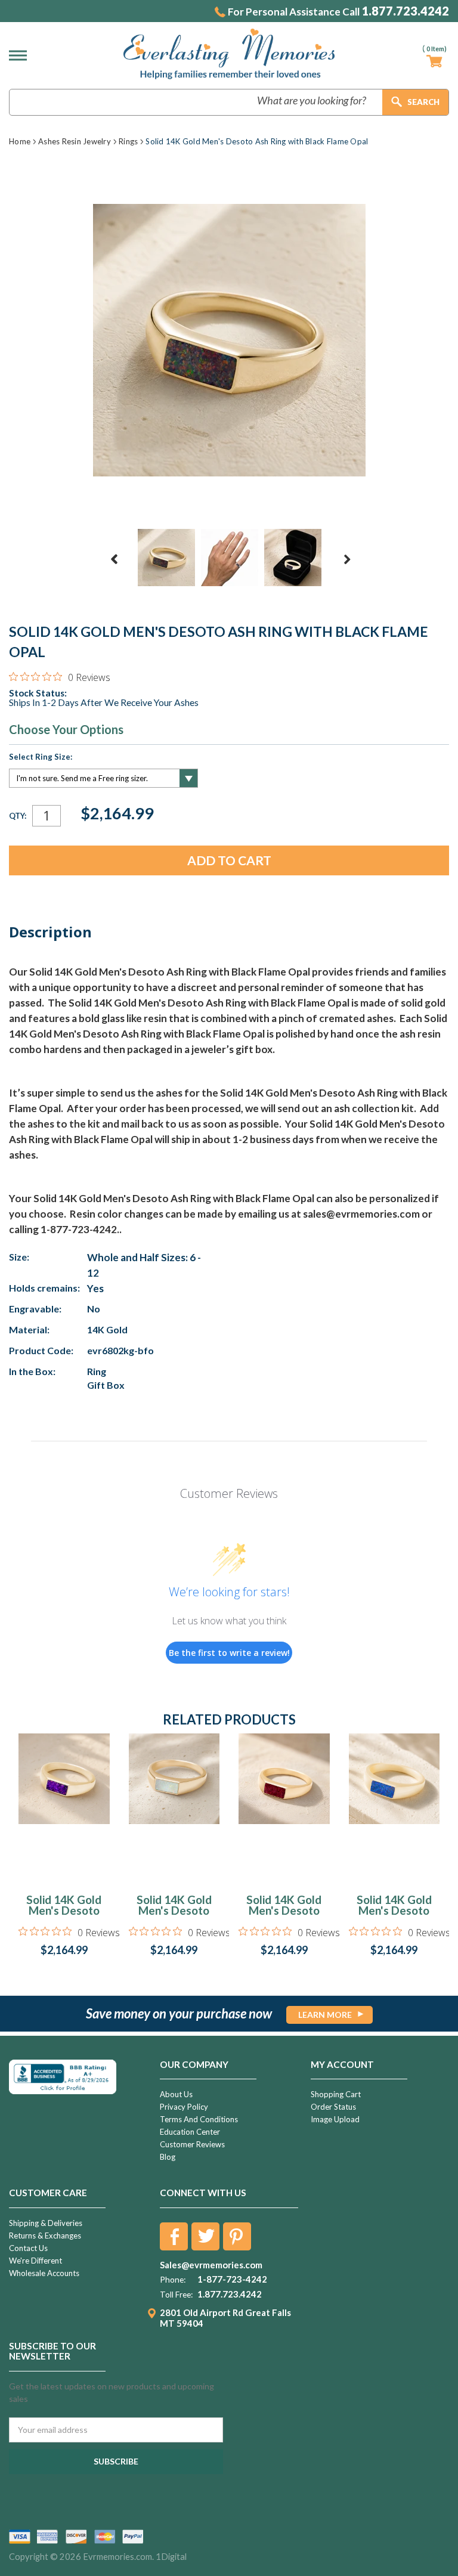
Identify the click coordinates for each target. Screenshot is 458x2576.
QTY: (18, 816)
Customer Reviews (192, 2144)
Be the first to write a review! (229, 1653)
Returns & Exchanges (45, 2236)
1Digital (171, 2557)
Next (347, 559)
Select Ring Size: (41, 757)
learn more (325, 2015)
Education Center (190, 2132)
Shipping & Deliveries (46, 2223)
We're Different (35, 2261)
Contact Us (28, 2248)
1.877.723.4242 (405, 11)
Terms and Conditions (199, 2119)
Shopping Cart (336, 2094)
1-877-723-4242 (232, 2279)
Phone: (173, 2280)
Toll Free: (176, 2295)
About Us (176, 2094)
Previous (114, 559)
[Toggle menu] (21, 55)
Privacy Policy (184, 2107)
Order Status (333, 2107)
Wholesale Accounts (44, 2273)
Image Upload (335, 2119)
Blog (168, 2157)
